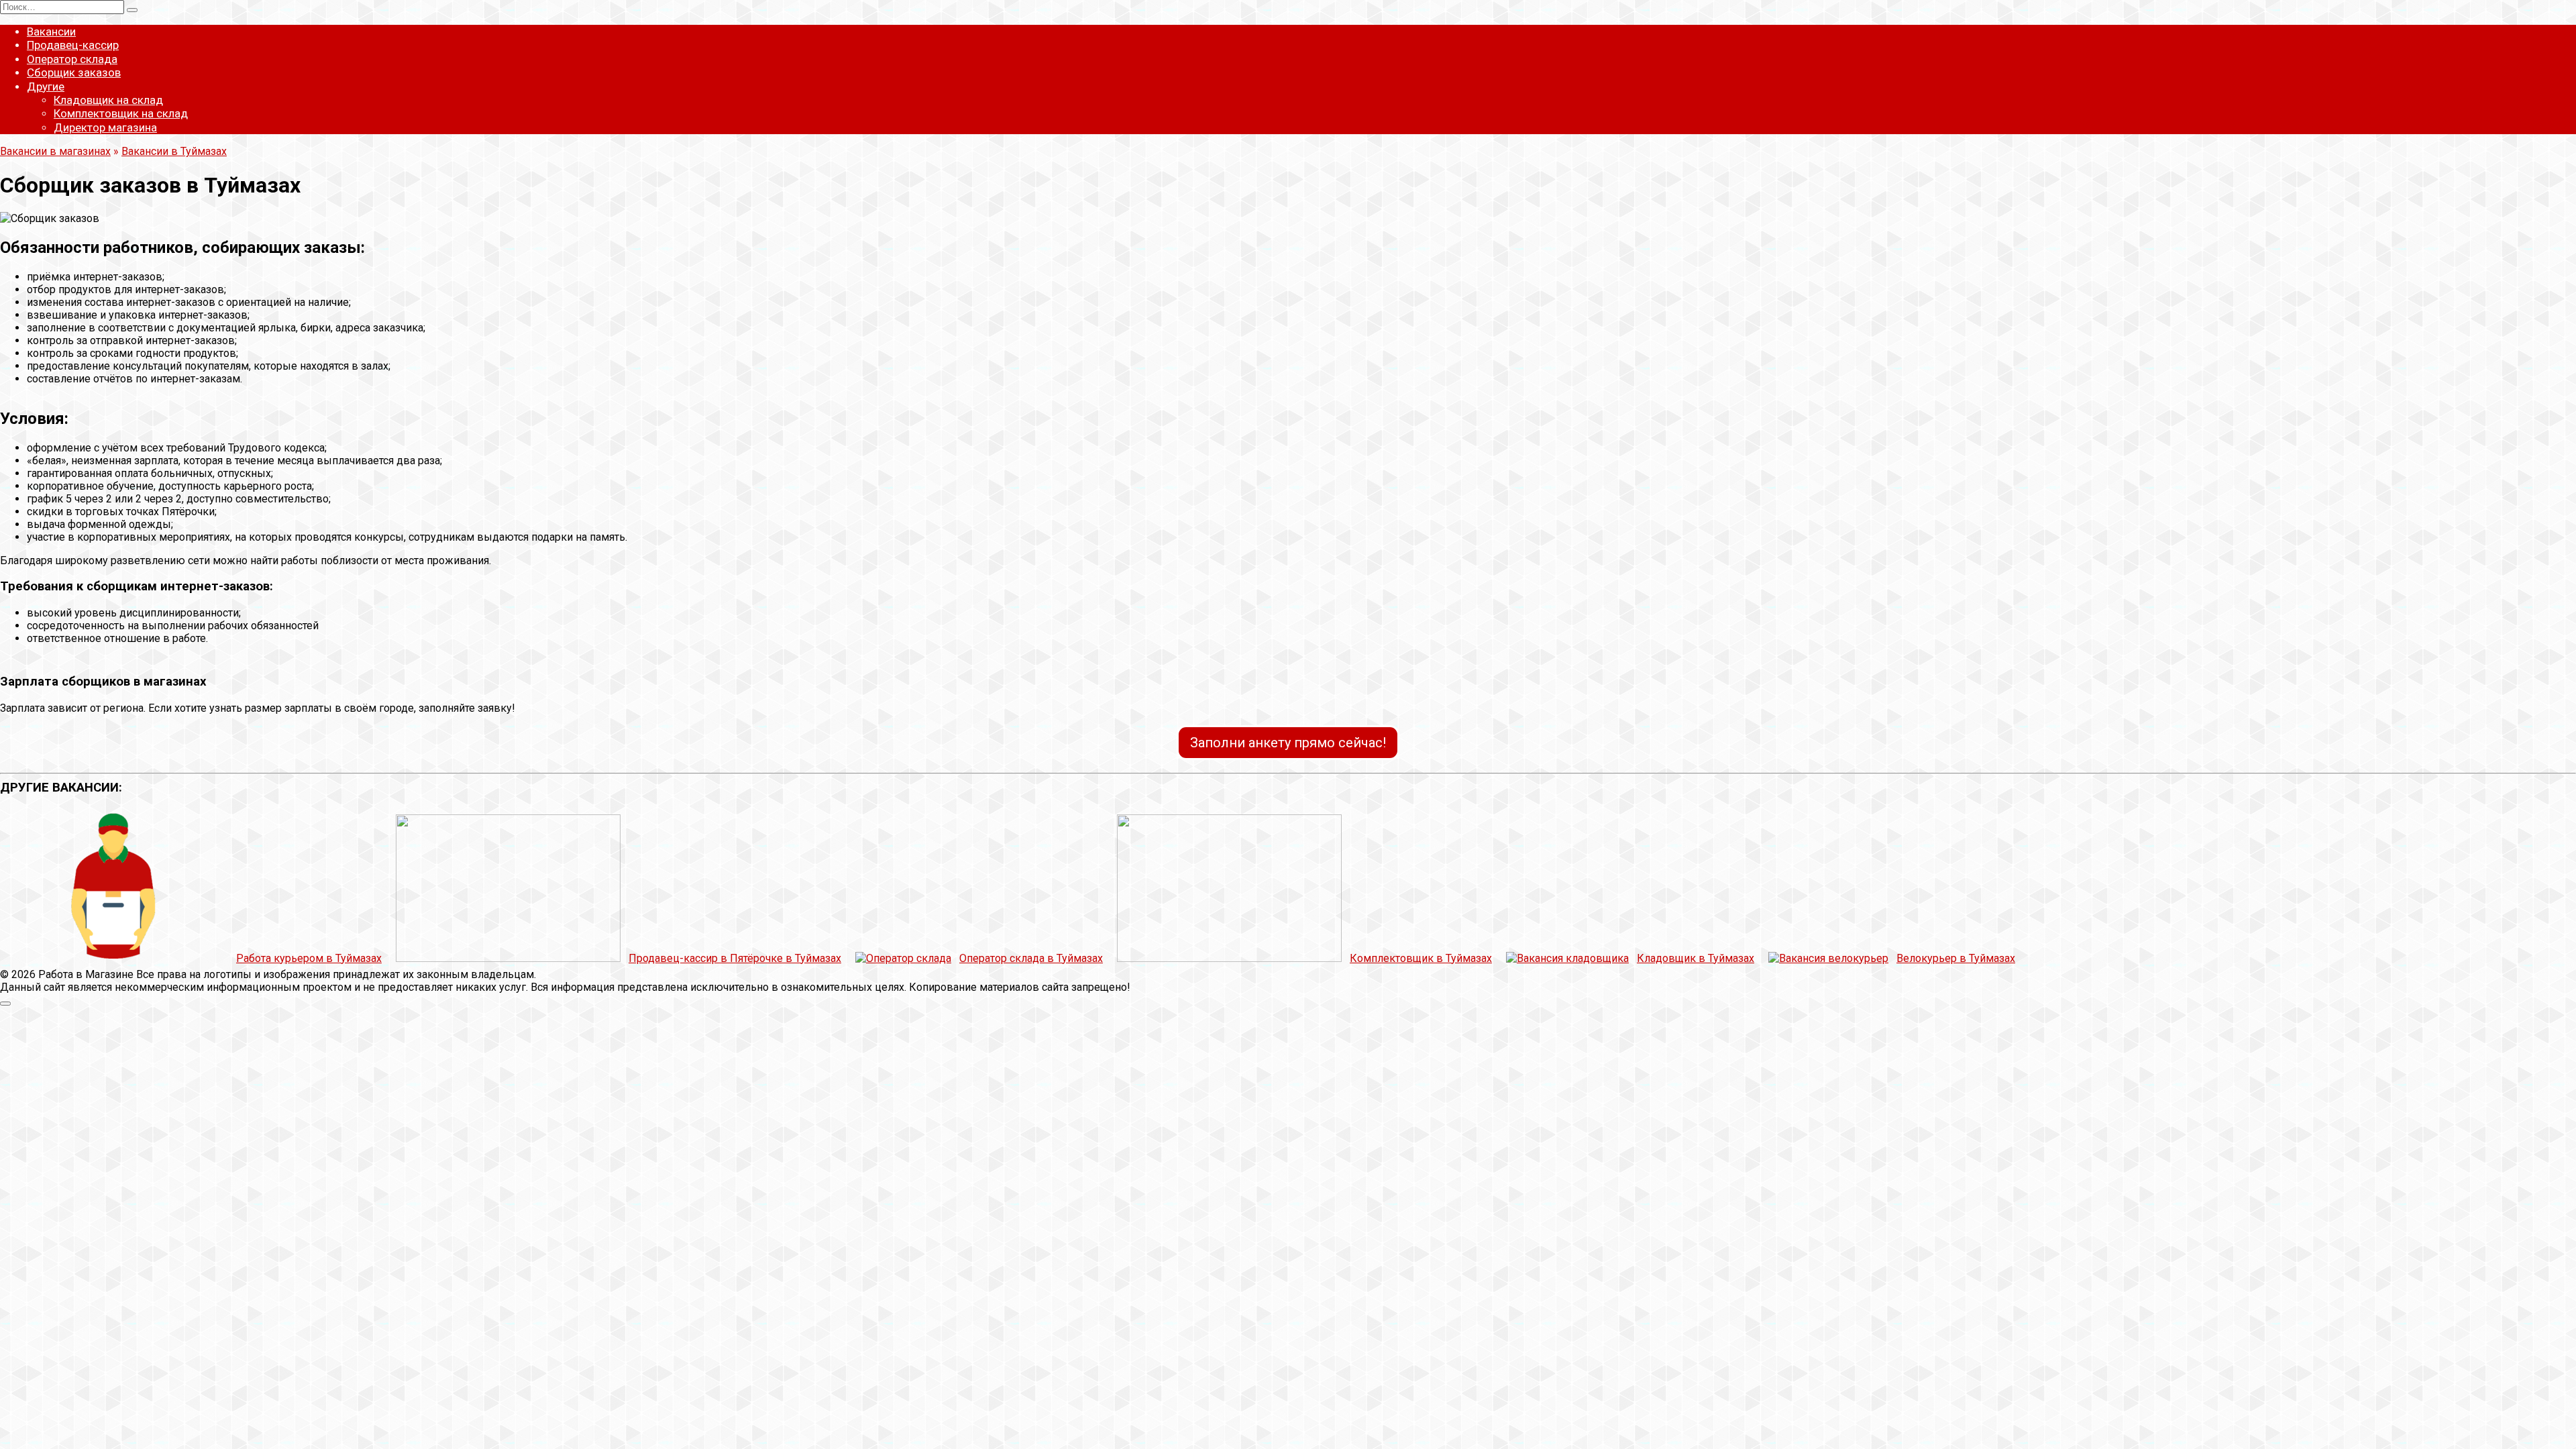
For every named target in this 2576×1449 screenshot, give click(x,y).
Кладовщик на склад (108, 100)
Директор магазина (105, 127)
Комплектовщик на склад (121, 113)
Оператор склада (72, 59)
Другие (46, 87)
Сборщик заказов (74, 72)
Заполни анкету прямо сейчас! (1288, 743)
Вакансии (51, 32)
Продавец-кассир (73, 45)
